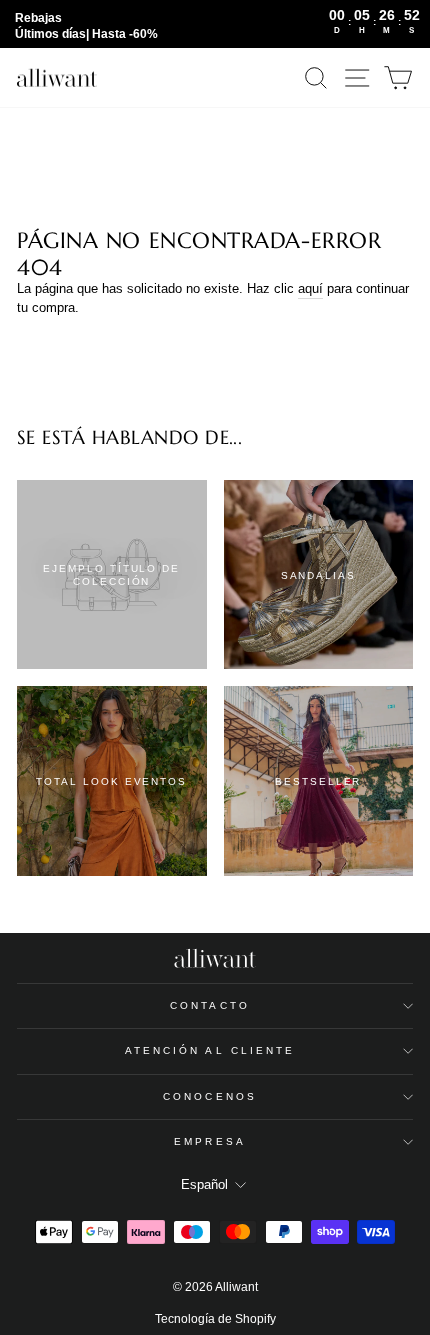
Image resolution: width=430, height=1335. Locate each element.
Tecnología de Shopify (215, 1319)
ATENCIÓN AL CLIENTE (210, 1050)
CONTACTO (210, 1005)
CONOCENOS (210, 1096)
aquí (310, 288)
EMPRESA (210, 1141)
